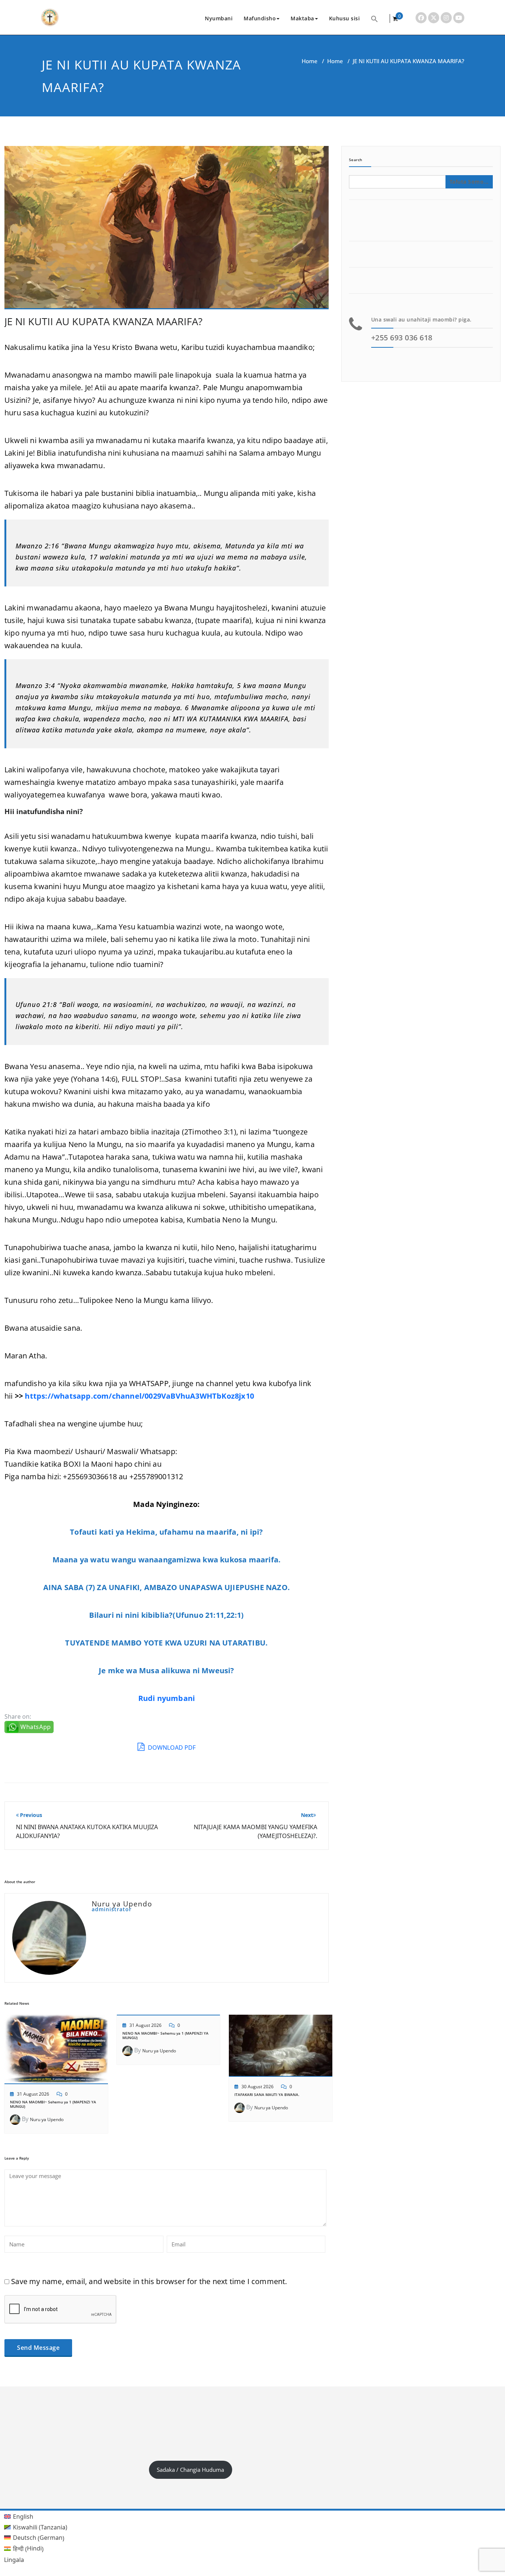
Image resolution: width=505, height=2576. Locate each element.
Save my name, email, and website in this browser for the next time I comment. (149, 2281)
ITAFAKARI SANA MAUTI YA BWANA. (267, 2095)
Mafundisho (260, 18)
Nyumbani (219, 18)
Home (310, 61)
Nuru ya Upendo (47, 2119)
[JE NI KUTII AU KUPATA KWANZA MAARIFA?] (167, 231)
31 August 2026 (33, 2094)
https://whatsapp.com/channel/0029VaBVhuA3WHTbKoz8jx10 (139, 1396)
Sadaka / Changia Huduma (190, 2470)
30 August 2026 (257, 2087)
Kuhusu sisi (345, 18)
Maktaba (302, 18)
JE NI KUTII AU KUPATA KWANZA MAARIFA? (104, 321)
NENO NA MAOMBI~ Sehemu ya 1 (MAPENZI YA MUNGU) (54, 2104)
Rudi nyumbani (167, 1698)
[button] (374, 18)
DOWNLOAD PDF (171, 1748)
